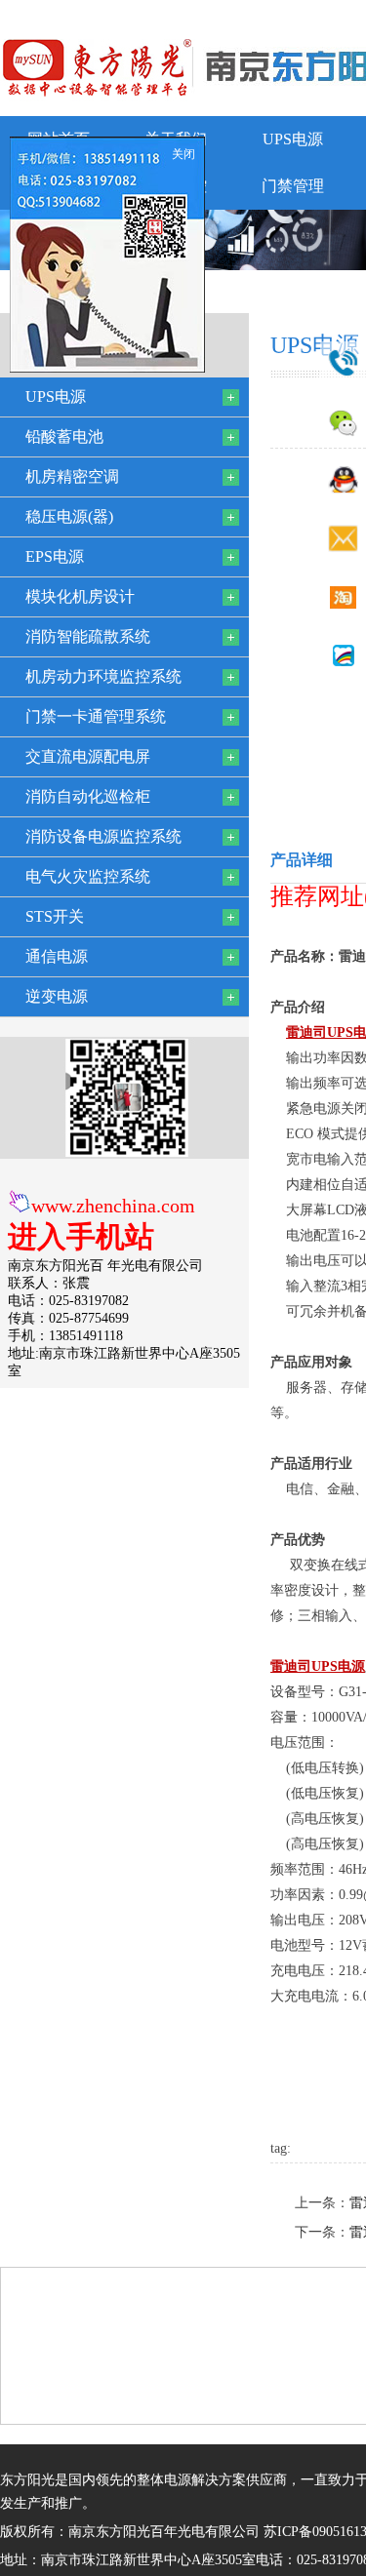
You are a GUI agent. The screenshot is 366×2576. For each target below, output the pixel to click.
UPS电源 (293, 139)
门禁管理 (293, 186)
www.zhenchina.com (113, 1206)
